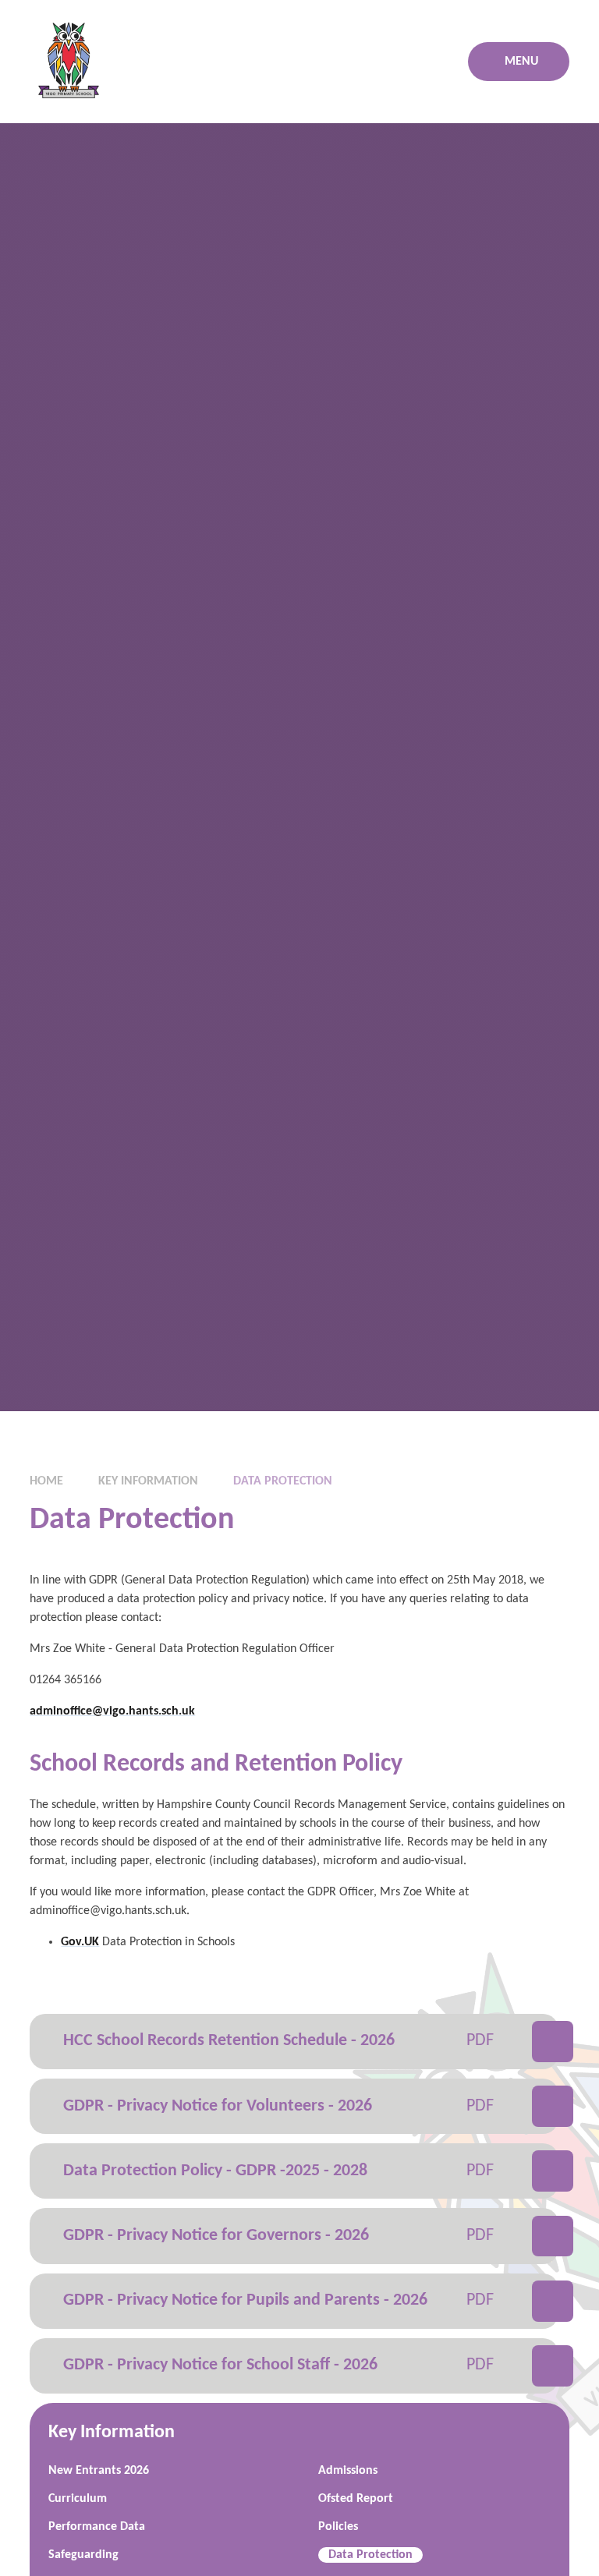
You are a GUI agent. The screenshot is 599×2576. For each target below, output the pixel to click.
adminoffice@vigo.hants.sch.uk (112, 1711)
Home (46, 1481)
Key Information (148, 1481)
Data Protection (283, 1481)
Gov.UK (80, 1942)
